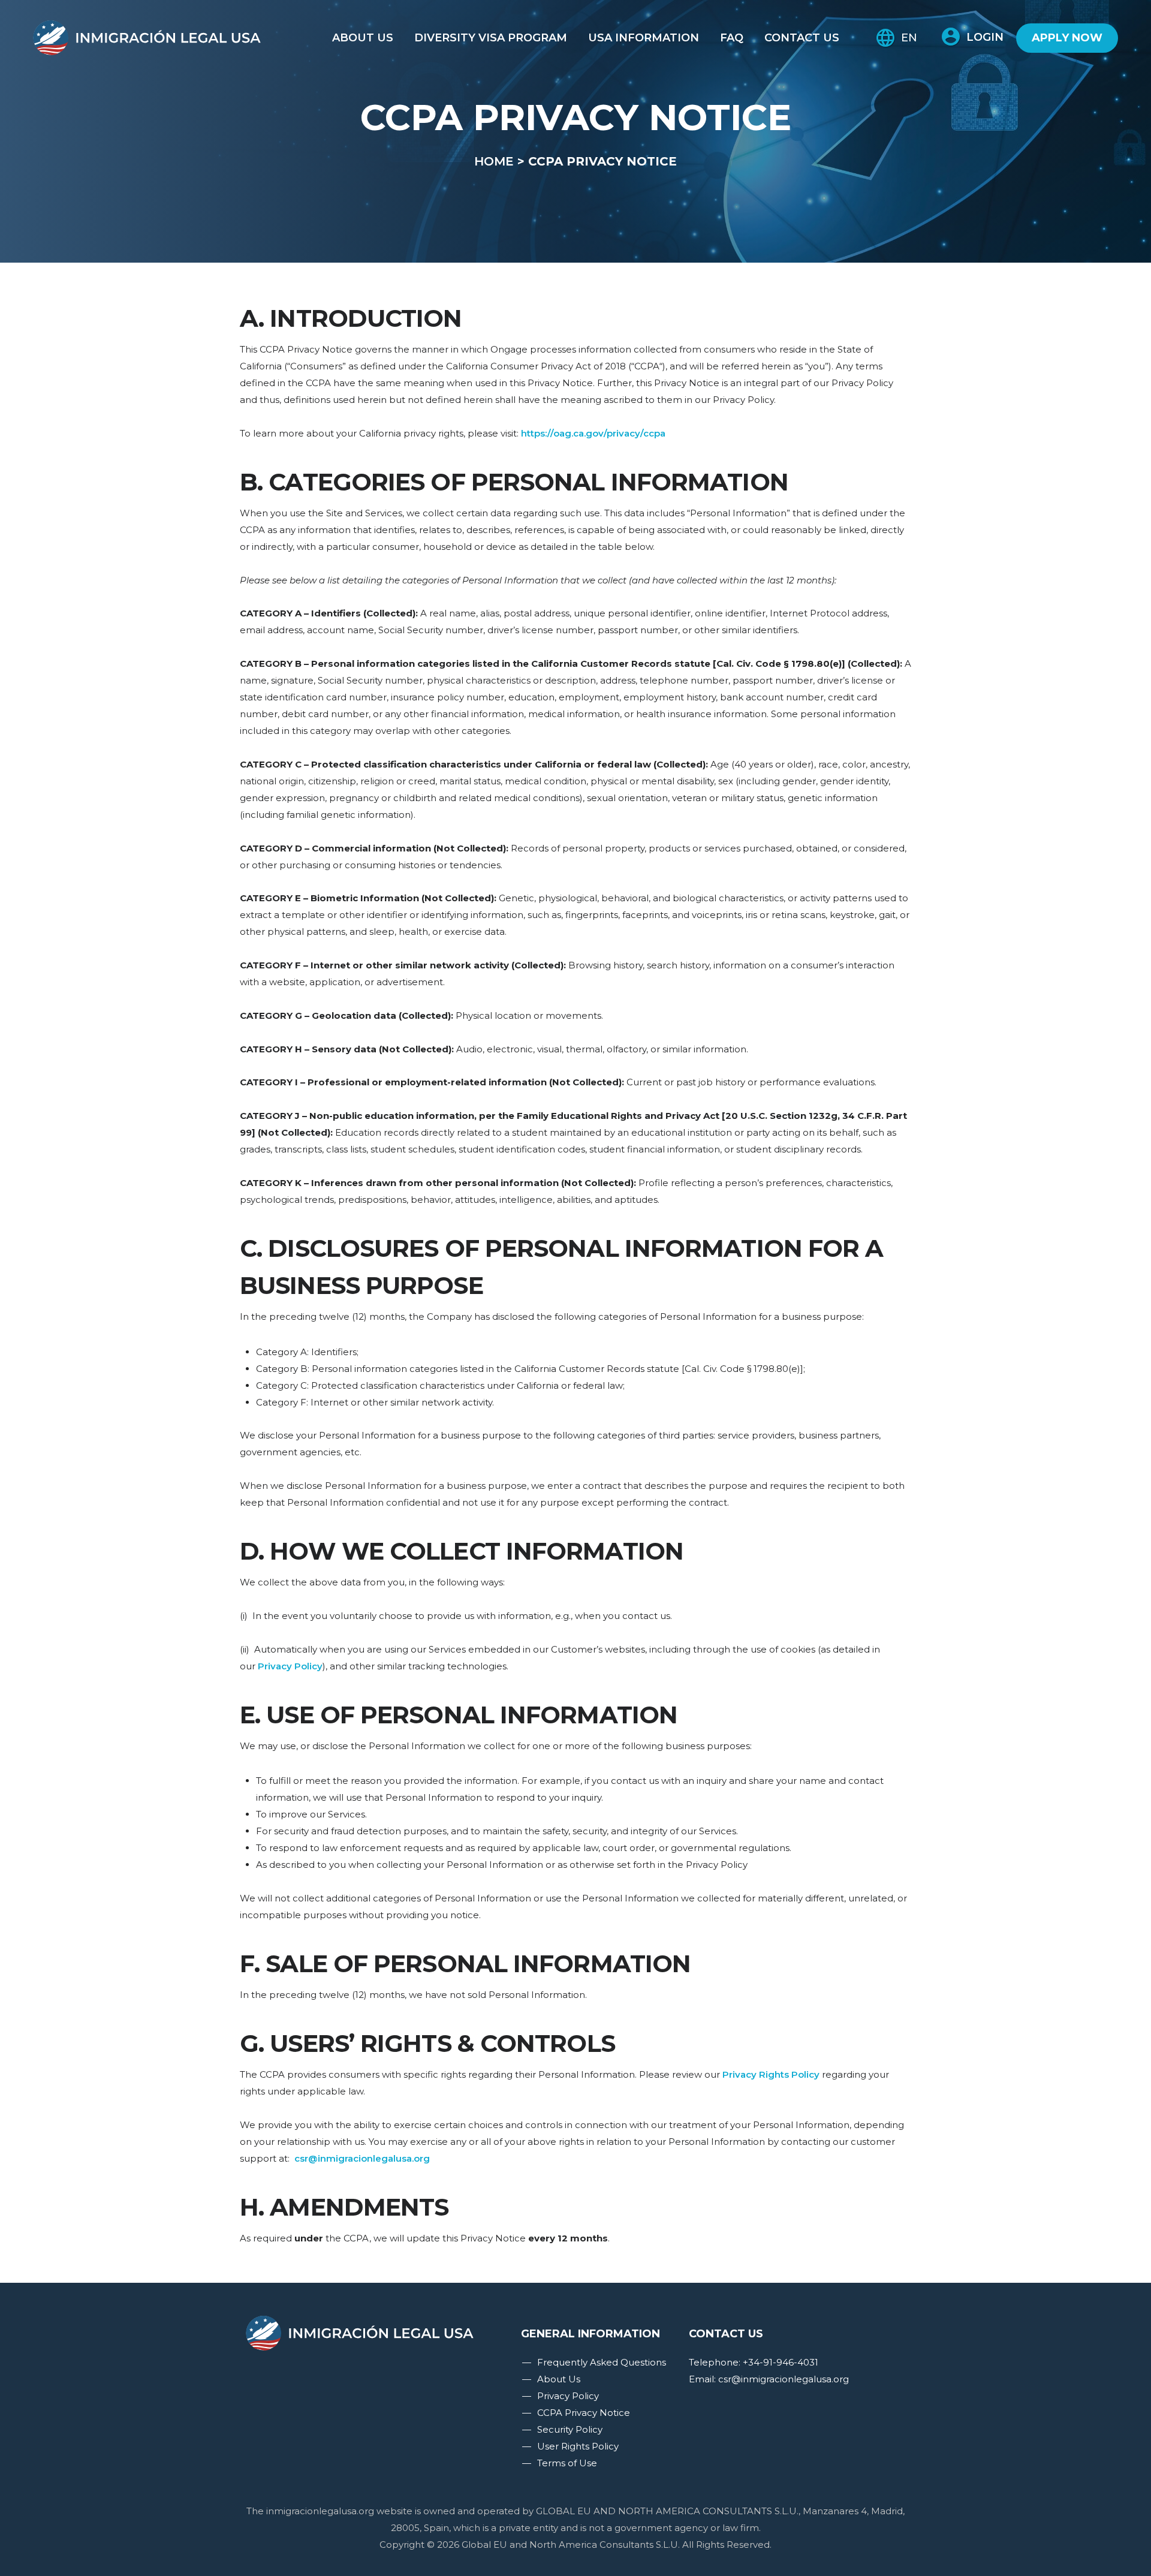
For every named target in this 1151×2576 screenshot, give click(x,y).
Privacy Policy (290, 1666)
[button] (973, 37)
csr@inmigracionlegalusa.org (362, 2158)
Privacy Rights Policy (771, 2074)
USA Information (644, 38)
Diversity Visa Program (491, 38)
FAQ (732, 38)
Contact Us (802, 38)
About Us (363, 38)
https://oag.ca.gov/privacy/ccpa (593, 433)
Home (494, 161)
